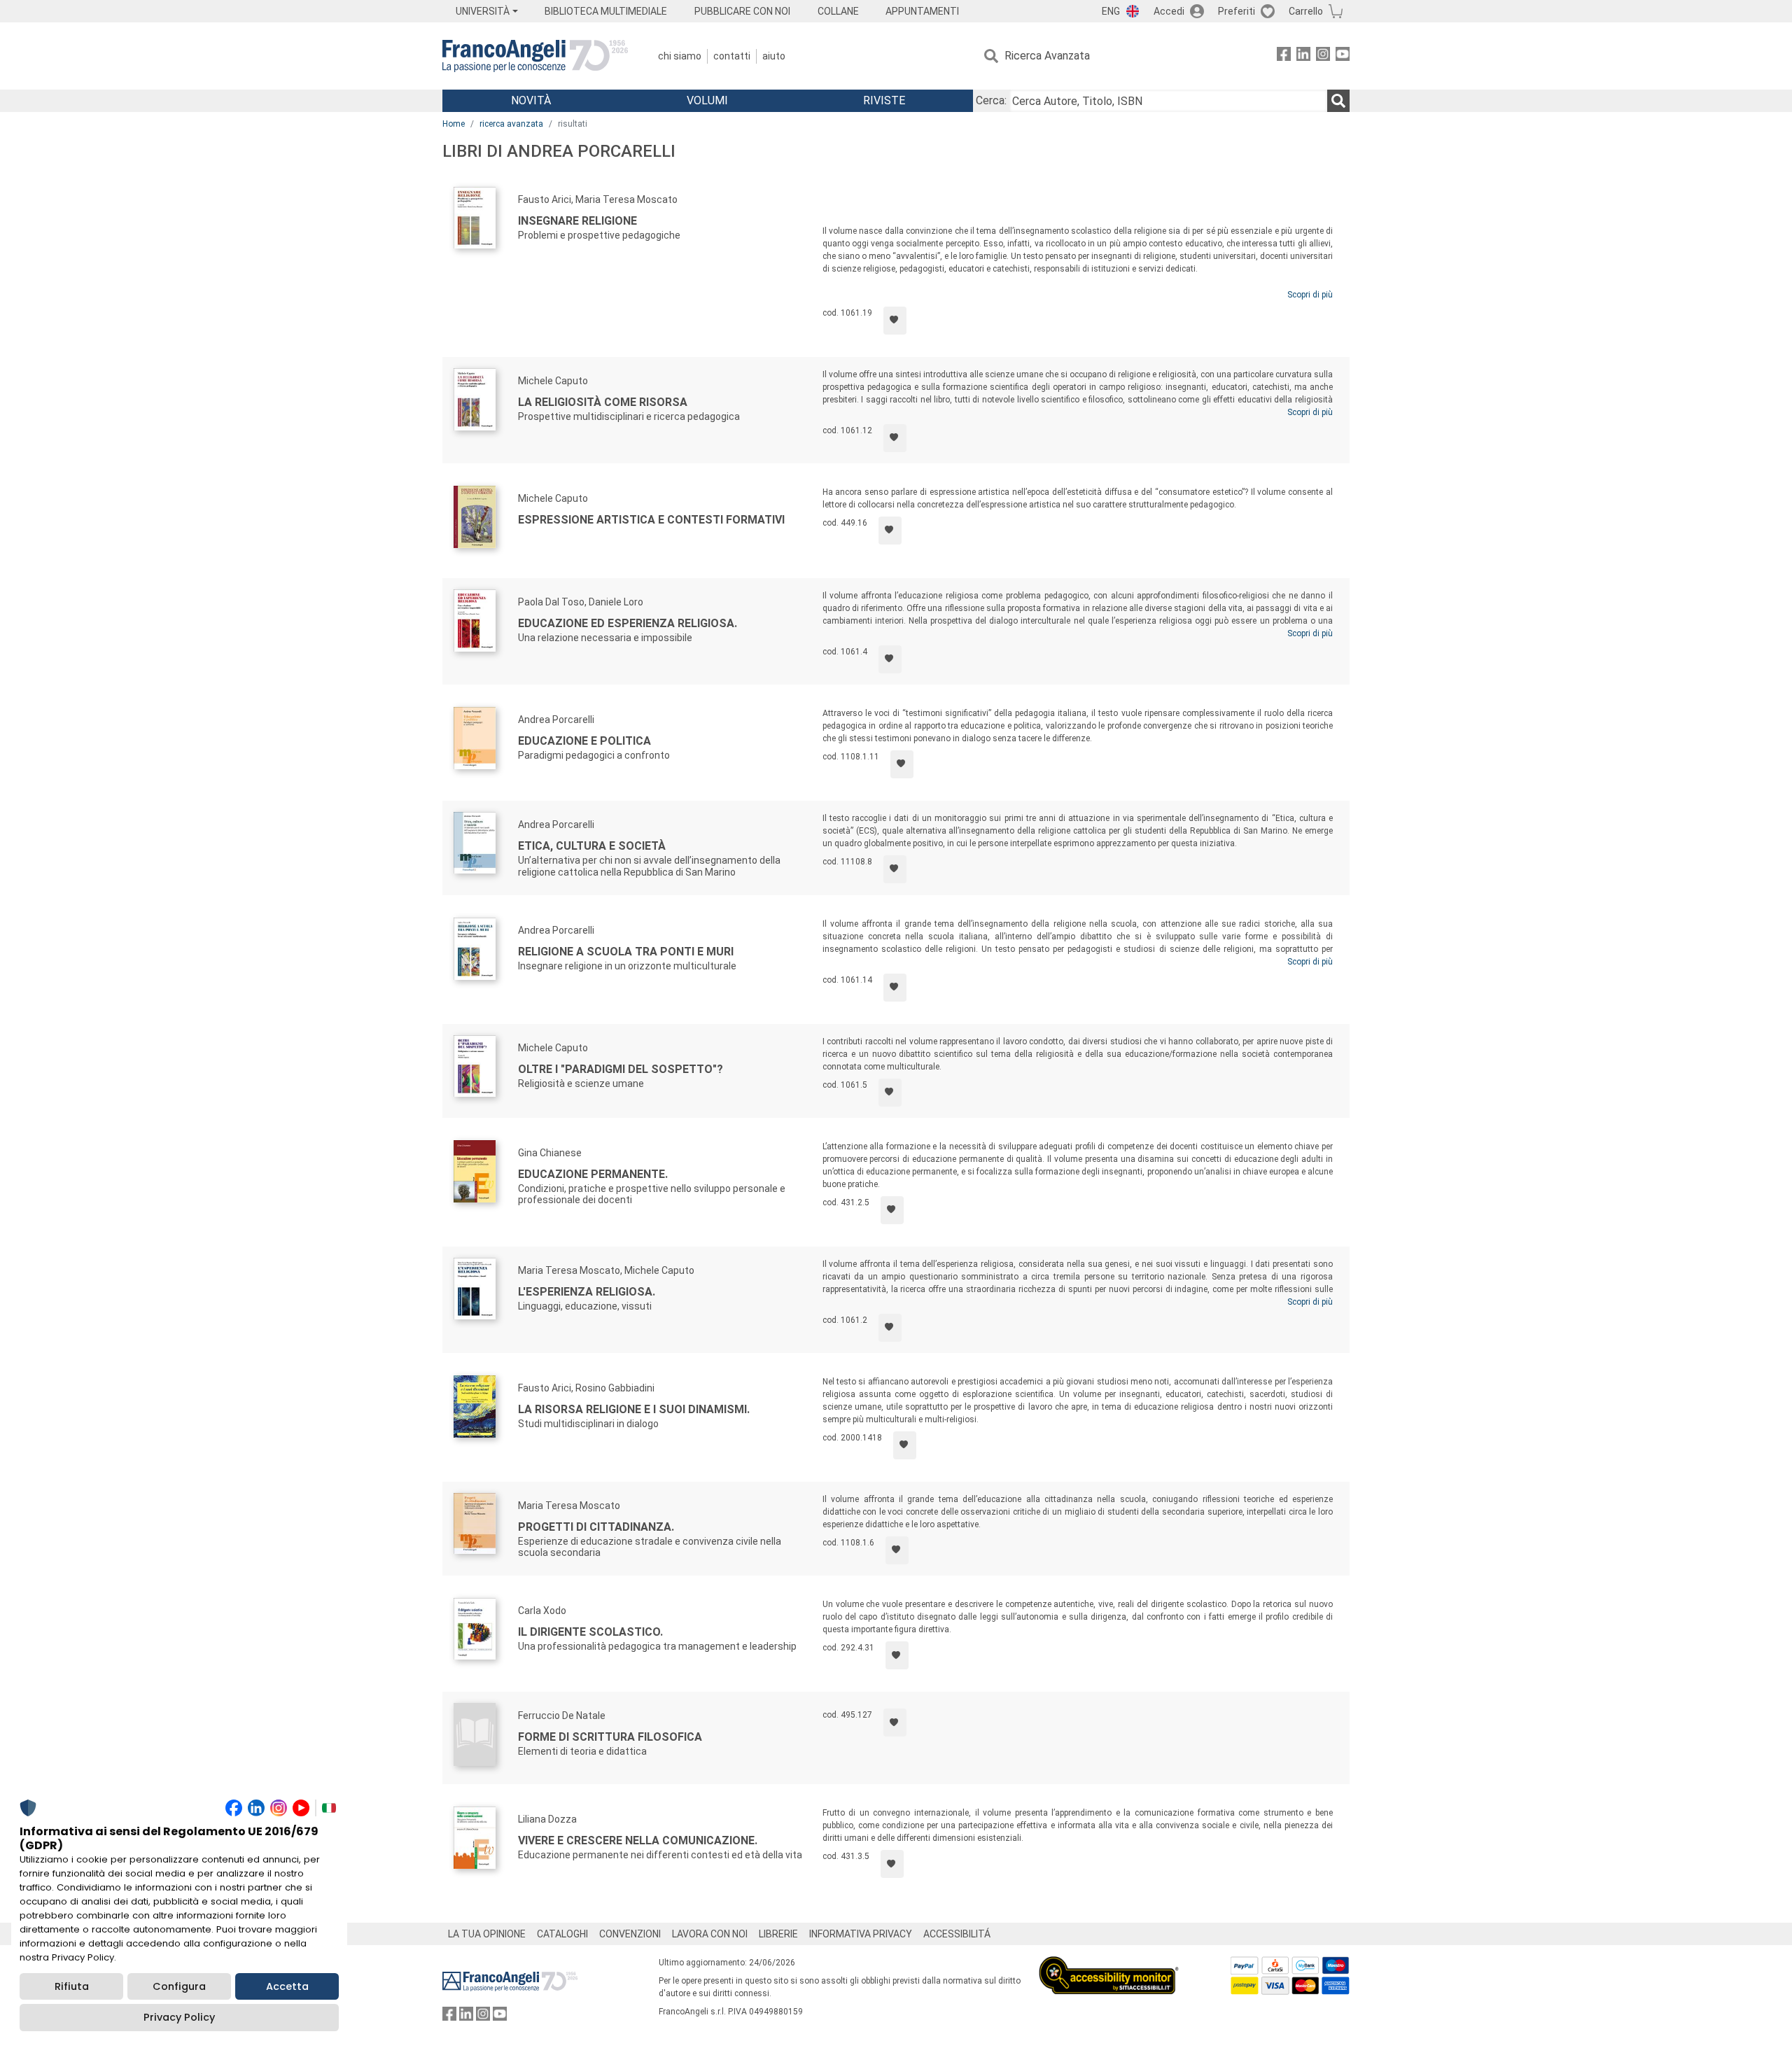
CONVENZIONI (630, 1934)
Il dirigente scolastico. (590, 1632)
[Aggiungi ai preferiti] (895, 321)
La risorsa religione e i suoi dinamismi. (634, 1409)
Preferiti (1237, 11)
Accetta (287, 1986)
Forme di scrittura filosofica (610, 1737)
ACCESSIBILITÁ (957, 1934)
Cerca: (991, 100)
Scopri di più (1310, 295)
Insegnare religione (577, 221)
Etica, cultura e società (592, 846)
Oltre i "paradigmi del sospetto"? (621, 1069)
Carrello (1306, 11)
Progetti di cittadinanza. (596, 1527)
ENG (1111, 11)
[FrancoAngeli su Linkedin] (1303, 56)
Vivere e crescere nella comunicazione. (638, 1840)
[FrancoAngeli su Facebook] (1284, 56)
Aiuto (774, 56)
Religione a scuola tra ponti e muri (626, 952)
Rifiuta (72, 1986)
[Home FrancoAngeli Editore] (535, 56)
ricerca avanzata (511, 124)
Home (454, 124)
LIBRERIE (778, 1934)
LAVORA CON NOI (710, 1934)
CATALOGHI (562, 1934)
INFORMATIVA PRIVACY (861, 1934)
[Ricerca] (1338, 101)
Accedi (1169, 11)
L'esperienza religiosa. (587, 1292)
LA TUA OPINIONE (487, 1934)
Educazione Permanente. (593, 1174)
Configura (179, 1986)
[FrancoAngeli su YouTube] (1343, 56)
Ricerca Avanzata (1047, 56)
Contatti (732, 56)
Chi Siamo (680, 56)
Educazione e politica (584, 741)
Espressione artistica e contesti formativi (651, 520)
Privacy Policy (179, 2017)
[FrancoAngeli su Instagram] (1323, 56)
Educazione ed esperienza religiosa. (628, 623)
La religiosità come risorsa (603, 402)
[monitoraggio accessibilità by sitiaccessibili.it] (1109, 1964)
